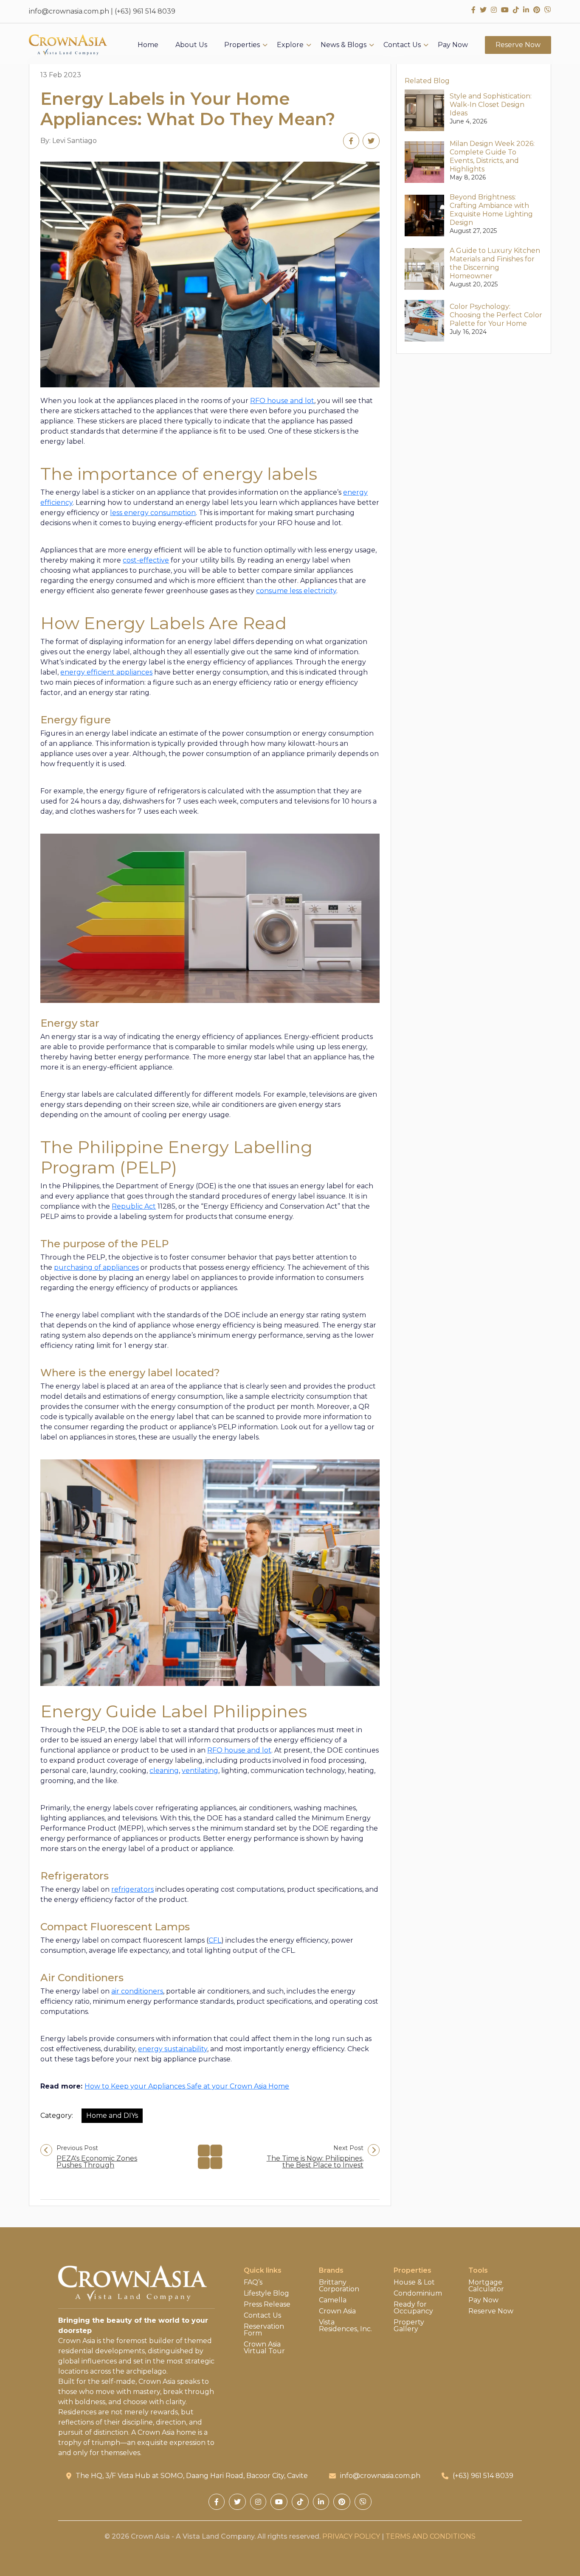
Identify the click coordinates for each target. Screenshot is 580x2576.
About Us (191, 45)
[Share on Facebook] (351, 141)
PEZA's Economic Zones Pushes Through (97, 2162)
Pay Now (453, 45)
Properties (242, 45)
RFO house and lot (282, 401)
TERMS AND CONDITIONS (431, 2536)
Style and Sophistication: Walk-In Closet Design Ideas (491, 105)
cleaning (164, 1771)
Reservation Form (264, 2330)
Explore (290, 45)
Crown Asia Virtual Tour (264, 2348)
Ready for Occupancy (413, 2308)
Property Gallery (409, 2326)
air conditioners (137, 1991)
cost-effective (146, 560)
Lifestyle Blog (266, 2293)
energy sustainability (173, 2049)
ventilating (200, 1771)
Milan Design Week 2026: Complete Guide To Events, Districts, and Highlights (492, 156)
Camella (333, 2300)
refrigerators (132, 1889)
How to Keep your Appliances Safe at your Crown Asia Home (187, 2086)
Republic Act (134, 1206)
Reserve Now (518, 45)
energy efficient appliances (106, 672)
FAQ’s (253, 2282)
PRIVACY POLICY (351, 2536)
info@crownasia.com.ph (69, 11)
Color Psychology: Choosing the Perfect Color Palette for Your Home (496, 315)
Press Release (267, 2304)
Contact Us (402, 45)
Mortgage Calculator (486, 2286)
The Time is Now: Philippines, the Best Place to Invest (315, 2162)
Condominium (418, 2293)
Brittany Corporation (339, 2286)
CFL (215, 1940)
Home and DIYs (112, 2115)
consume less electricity (296, 591)
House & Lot (414, 2282)
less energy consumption (153, 513)
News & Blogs (343, 45)
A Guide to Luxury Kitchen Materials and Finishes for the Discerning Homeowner (495, 263)
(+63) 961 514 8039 (145, 11)
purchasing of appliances (96, 1267)
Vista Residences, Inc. (345, 2326)
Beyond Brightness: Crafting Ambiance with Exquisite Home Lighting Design (491, 210)
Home (148, 45)
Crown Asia (337, 2311)
